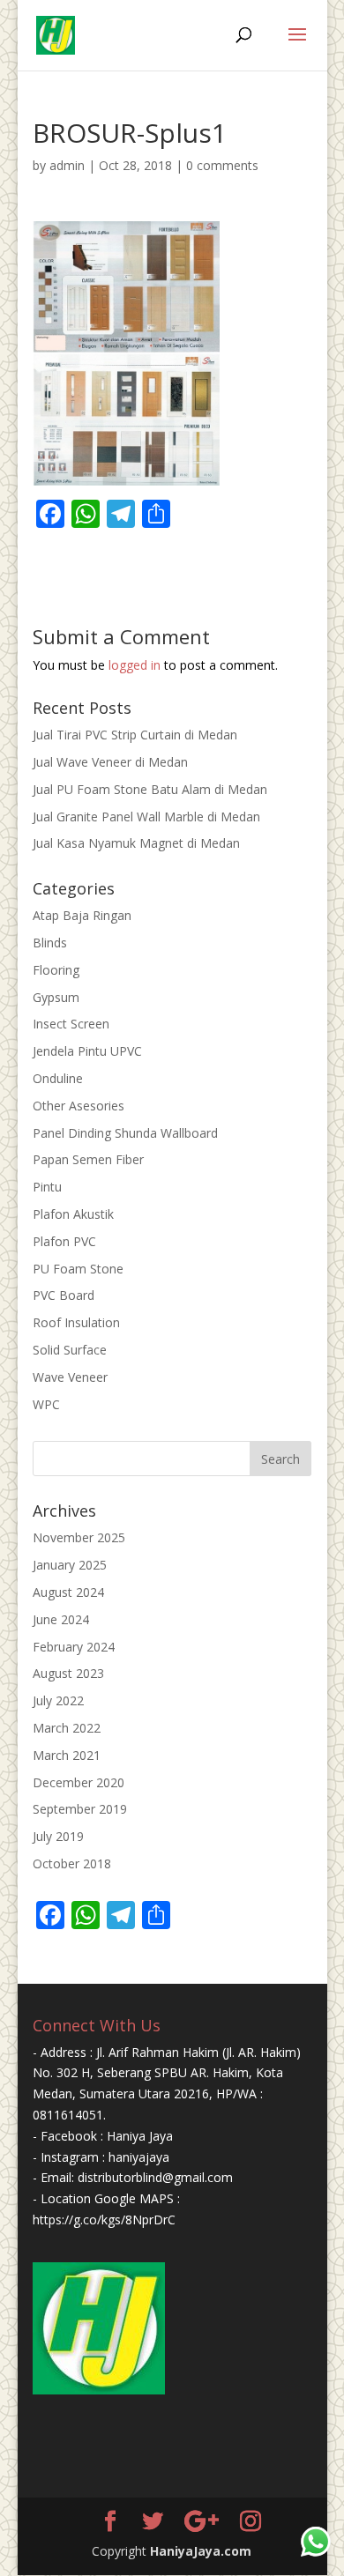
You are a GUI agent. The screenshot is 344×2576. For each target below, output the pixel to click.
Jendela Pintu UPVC (87, 1051)
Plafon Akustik (73, 1214)
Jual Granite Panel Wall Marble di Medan (146, 817)
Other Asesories (79, 1106)
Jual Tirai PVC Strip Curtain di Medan (135, 735)
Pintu (47, 1187)
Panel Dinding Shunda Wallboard (125, 1133)
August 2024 (68, 1592)
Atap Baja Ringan (82, 915)
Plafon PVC (64, 1241)
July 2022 (58, 1700)
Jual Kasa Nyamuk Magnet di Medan (136, 843)
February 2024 (74, 1647)
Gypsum (56, 997)
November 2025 (79, 1537)
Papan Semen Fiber (88, 1159)
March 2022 (67, 1728)
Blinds (50, 943)
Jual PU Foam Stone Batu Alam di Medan (150, 789)
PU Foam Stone (78, 1269)
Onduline (58, 1078)
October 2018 (72, 1863)
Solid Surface (70, 1350)
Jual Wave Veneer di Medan (110, 762)
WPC (46, 1404)
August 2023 (68, 1673)
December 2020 (79, 1782)
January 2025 (70, 1565)
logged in (135, 665)
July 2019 (58, 1836)
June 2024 (61, 1619)
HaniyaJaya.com (201, 2551)
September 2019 (80, 1809)
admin (67, 165)
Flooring (56, 970)
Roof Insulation (76, 1322)
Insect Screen (71, 1024)
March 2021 (67, 1755)
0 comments (222, 165)
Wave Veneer (70, 1377)
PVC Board (64, 1295)
